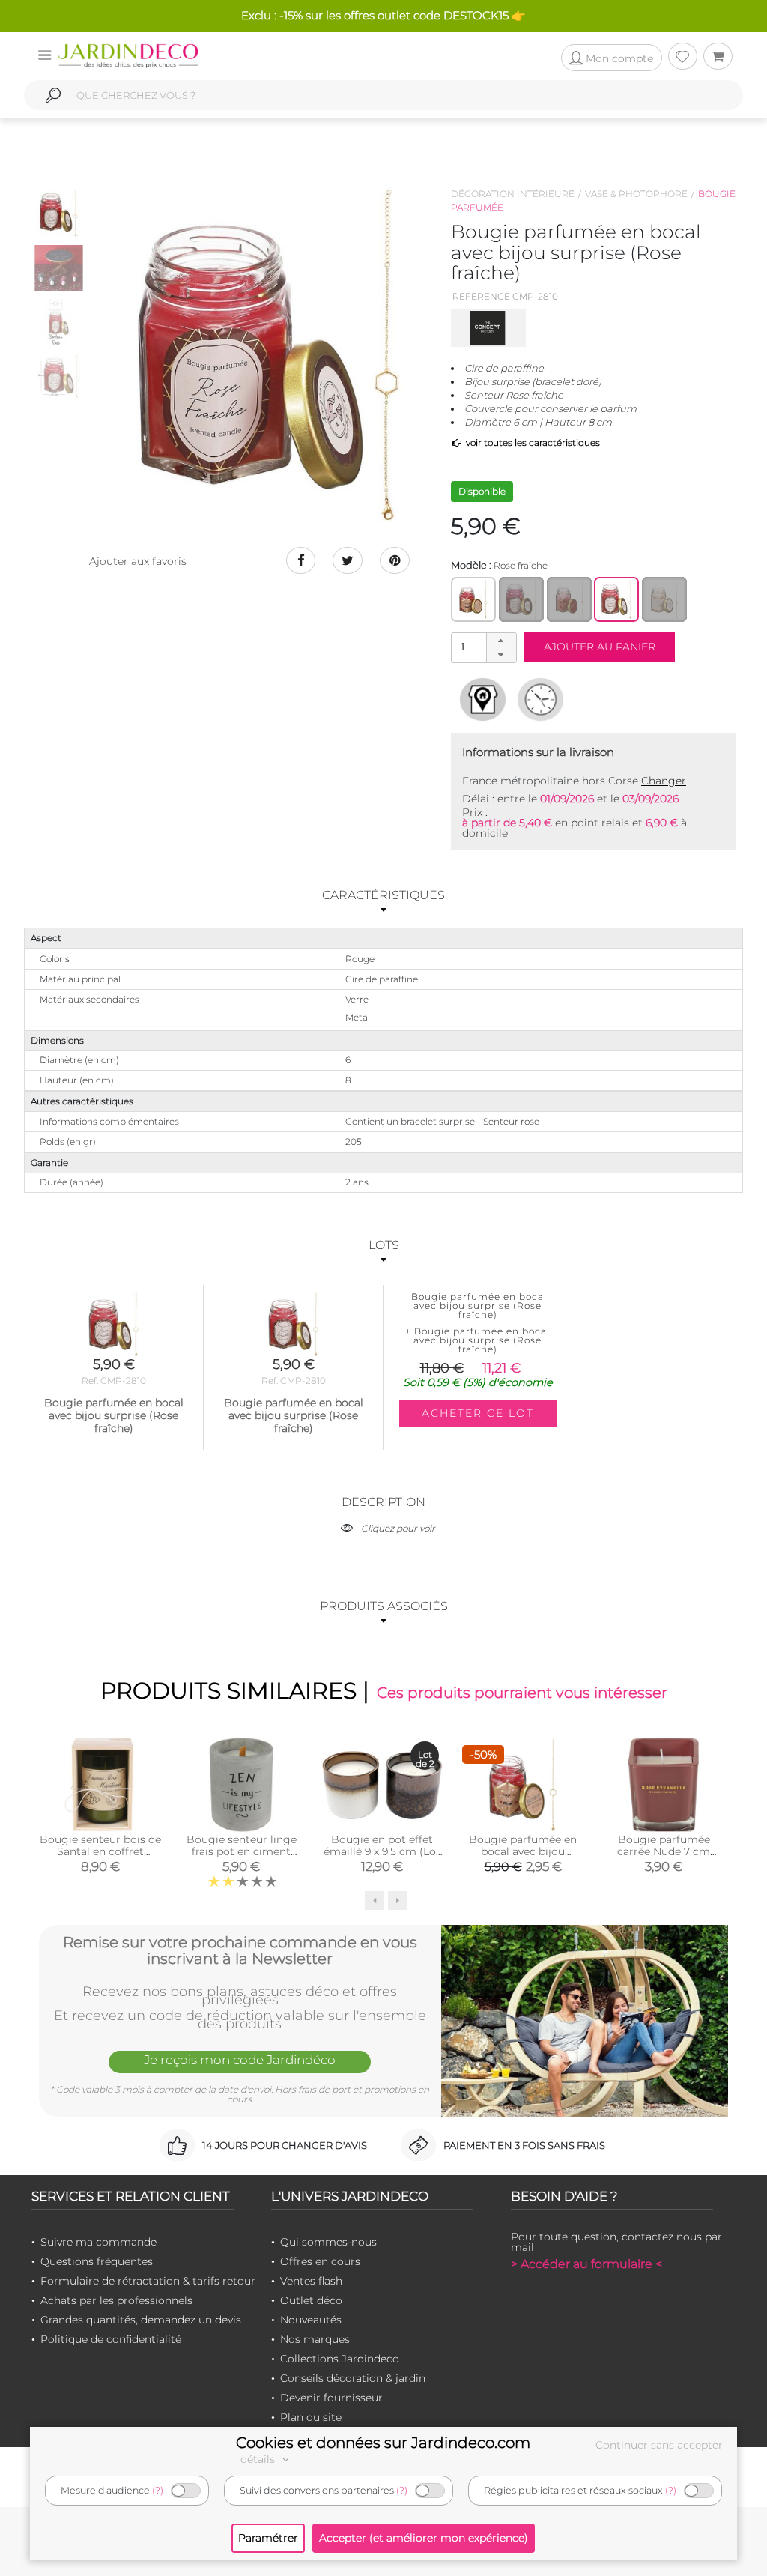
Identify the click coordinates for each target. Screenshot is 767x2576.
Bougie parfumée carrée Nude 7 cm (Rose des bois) (664, 1851)
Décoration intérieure (513, 194)
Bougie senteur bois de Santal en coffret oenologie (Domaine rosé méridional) (100, 1857)
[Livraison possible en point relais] (483, 699)
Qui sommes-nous (328, 2242)
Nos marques (315, 2339)
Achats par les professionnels (116, 2300)
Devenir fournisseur (331, 2398)
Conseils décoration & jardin (353, 2378)
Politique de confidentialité (111, 2339)
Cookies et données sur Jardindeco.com (383, 2443)
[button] (501, 641)
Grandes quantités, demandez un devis (141, 2320)
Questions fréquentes (97, 2261)
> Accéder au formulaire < (586, 2264)
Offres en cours (320, 2261)
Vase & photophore (636, 194)
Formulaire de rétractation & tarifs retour (148, 2281)
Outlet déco (311, 2300)
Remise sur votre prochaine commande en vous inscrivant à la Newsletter (240, 1950)
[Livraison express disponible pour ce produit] (540, 699)
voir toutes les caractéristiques (532, 442)
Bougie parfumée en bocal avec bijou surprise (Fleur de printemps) (523, 1857)
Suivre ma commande (98, 2242)
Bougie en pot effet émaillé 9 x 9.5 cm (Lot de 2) (382, 1851)
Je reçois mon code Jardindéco (240, 2060)
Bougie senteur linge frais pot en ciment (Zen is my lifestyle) (242, 1851)
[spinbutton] (482, 647)
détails (259, 2459)
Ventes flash (311, 2281)
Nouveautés (311, 2320)
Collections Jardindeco (340, 2359)
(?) (158, 2490)
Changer (664, 781)
